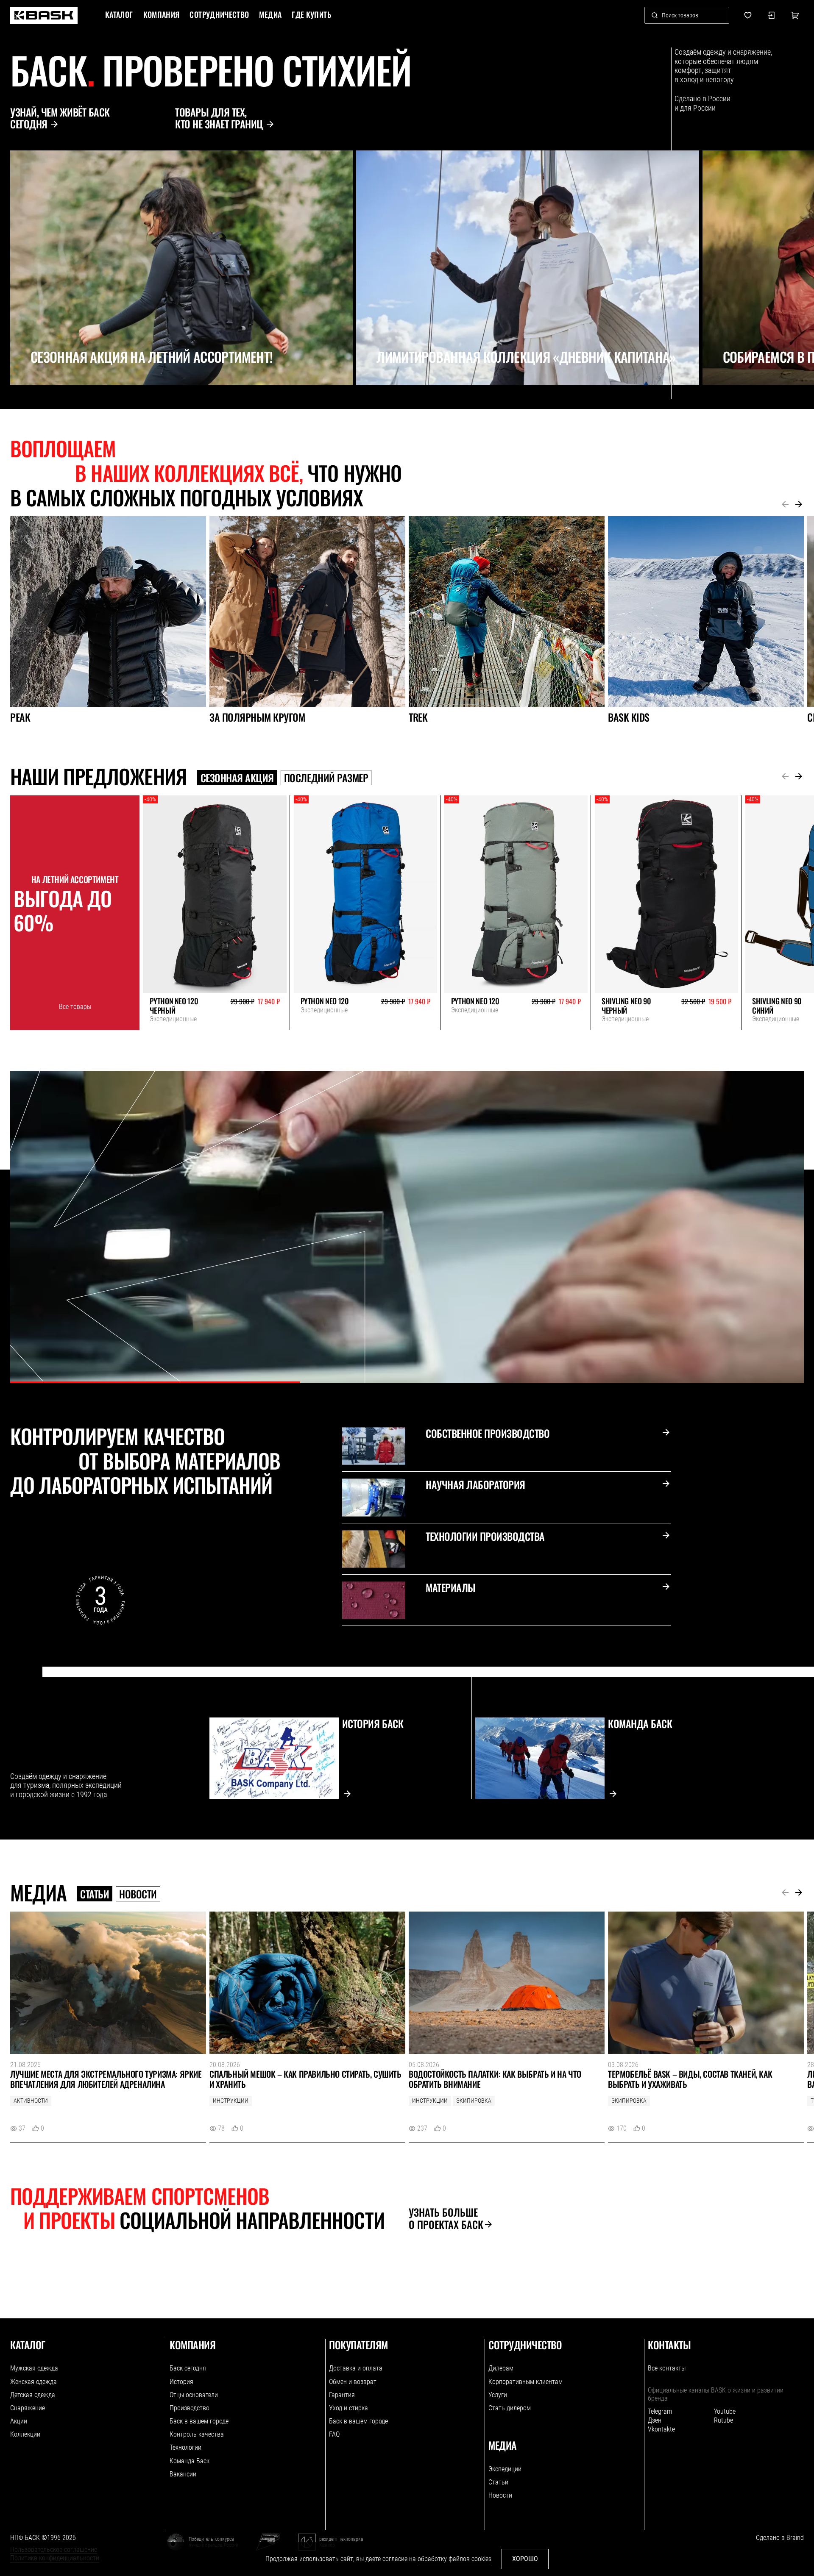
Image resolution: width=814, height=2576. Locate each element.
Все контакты (667, 2368)
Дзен (655, 2420)
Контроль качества (197, 2434)
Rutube (723, 2420)
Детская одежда (33, 2395)
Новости (138, 1894)
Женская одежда (33, 2382)
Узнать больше (446, 2218)
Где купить (311, 15)
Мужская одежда (34, 2368)
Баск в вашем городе (199, 2421)
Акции (19, 2421)
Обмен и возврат (353, 2382)
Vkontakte (661, 2429)
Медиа (270, 15)
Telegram (660, 2411)
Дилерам (501, 2368)
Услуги (498, 2395)
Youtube (725, 2411)
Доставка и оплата (356, 2368)
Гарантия (342, 2395)
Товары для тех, (219, 118)
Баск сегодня (188, 2368)
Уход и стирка (348, 2408)
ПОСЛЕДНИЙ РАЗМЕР (326, 778)
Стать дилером (510, 2408)
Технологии (185, 2447)
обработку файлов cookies (454, 2559)
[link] (44, 15)
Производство (190, 2408)
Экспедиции (505, 2469)
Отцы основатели (194, 2395)
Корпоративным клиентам (525, 2382)
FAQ (334, 2434)
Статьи (95, 1894)
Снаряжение (28, 2408)
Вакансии (183, 2474)
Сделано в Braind (780, 2538)
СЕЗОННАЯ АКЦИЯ (237, 778)
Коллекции (25, 2434)
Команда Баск (190, 2461)
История (181, 2382)
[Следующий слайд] (31, 404)
